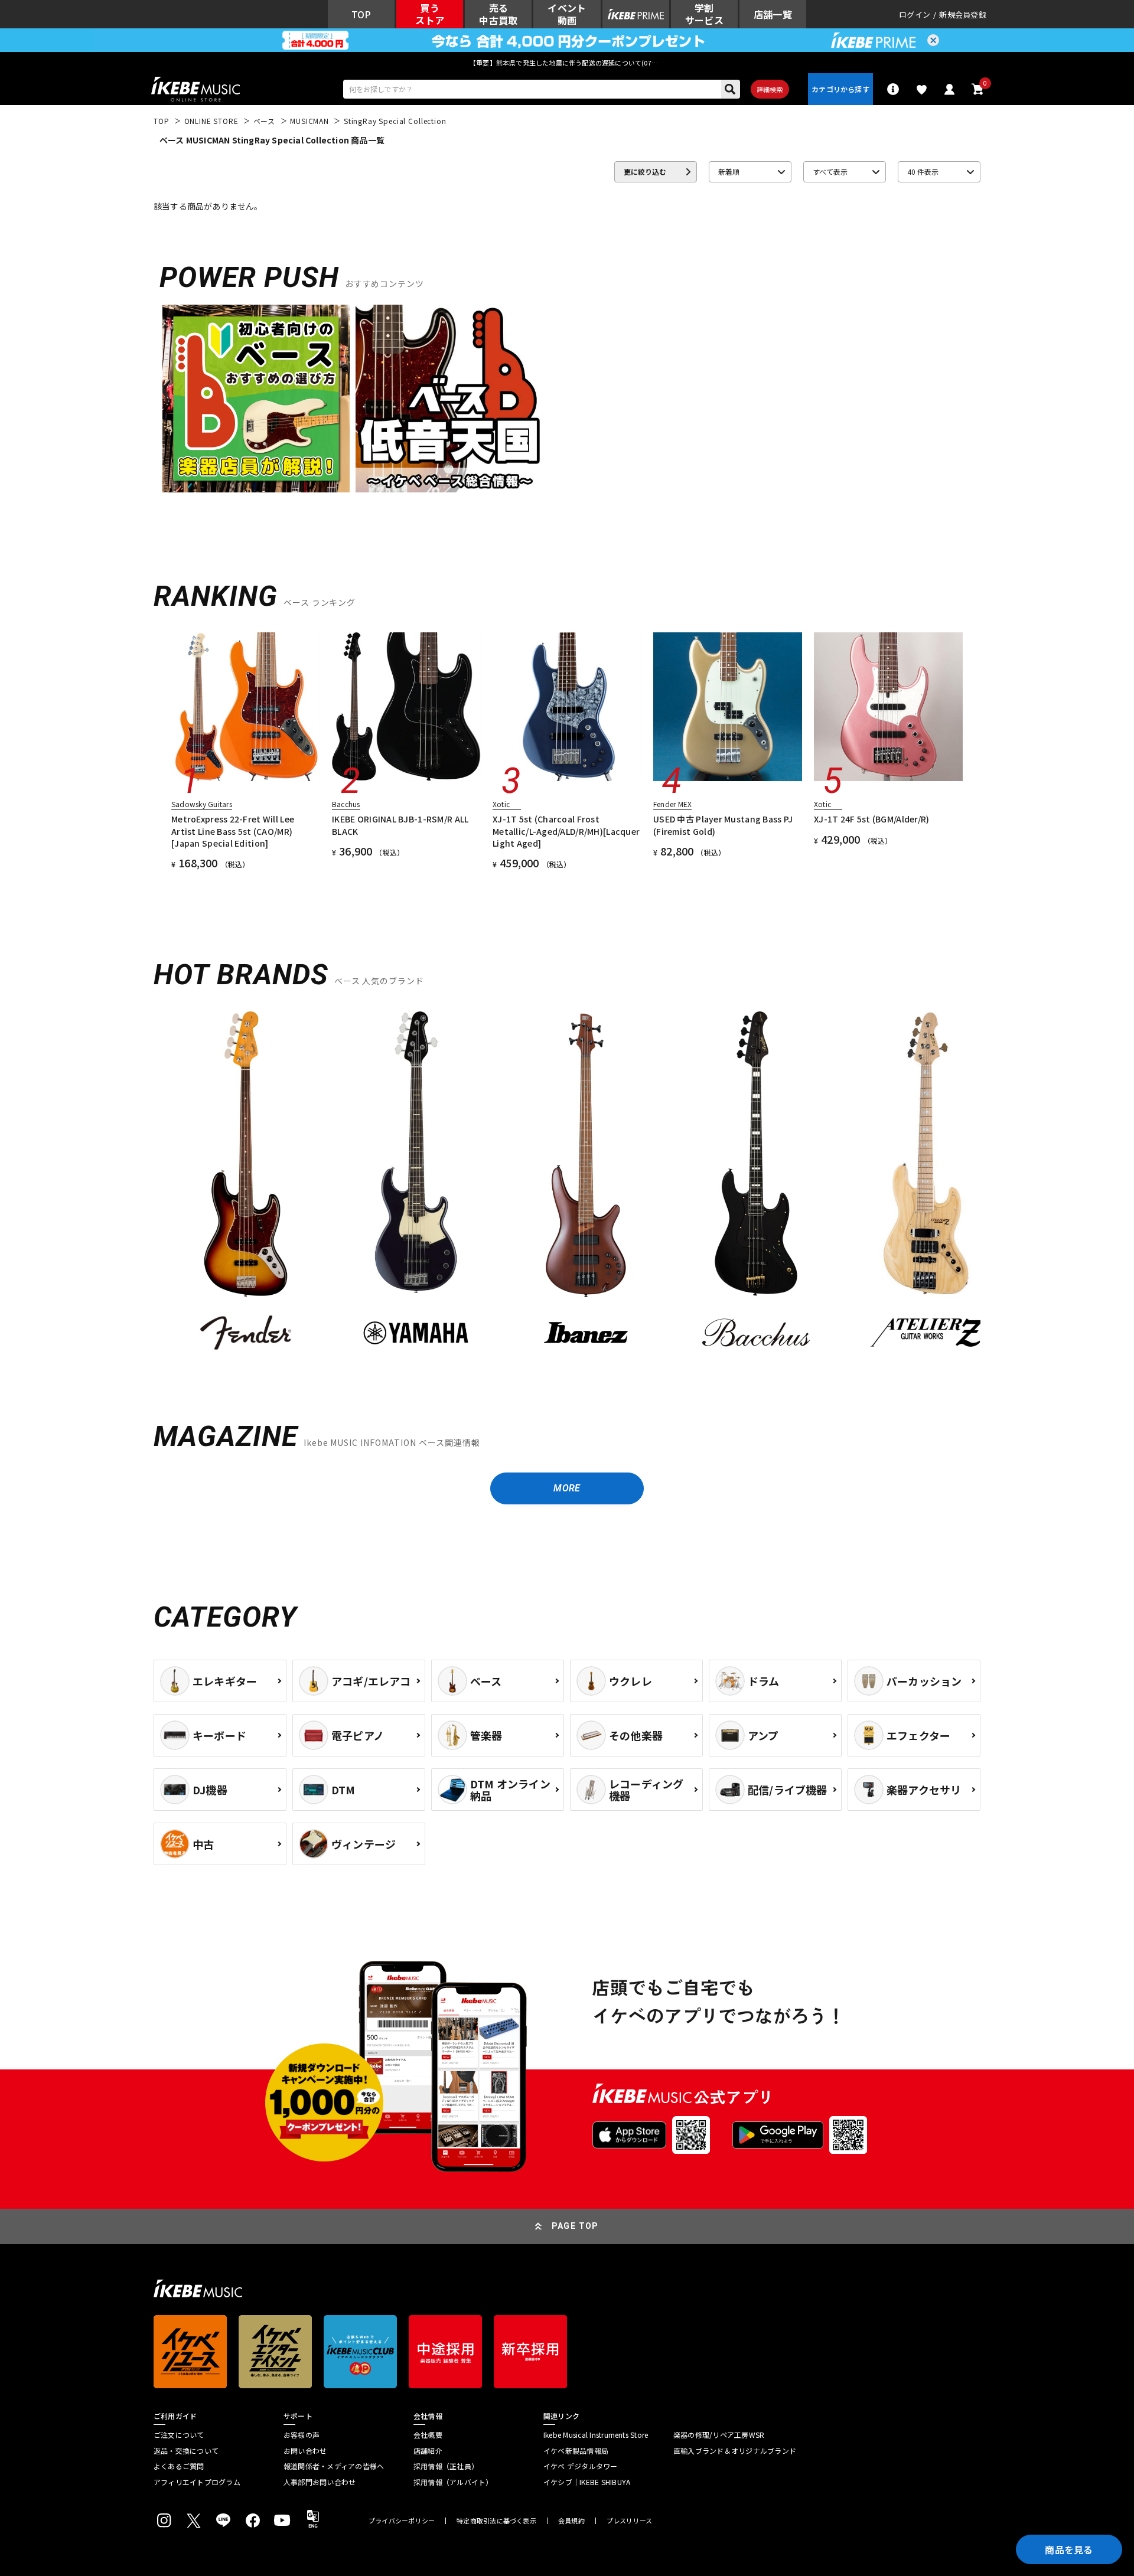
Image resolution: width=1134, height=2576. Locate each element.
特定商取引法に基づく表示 (496, 2521)
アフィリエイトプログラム (197, 2482)
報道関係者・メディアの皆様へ (334, 2466)
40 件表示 (923, 172)
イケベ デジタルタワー (581, 2466)
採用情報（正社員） (446, 2466)
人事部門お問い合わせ (320, 2482)
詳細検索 (770, 89)
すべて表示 (830, 172)
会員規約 (571, 2521)
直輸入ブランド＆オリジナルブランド (735, 2451)
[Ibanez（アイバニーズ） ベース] (586, 1184)
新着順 (729, 172)
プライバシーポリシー (402, 2521)
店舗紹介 (428, 2451)
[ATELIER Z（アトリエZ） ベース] (926, 1184)
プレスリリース (630, 2521)
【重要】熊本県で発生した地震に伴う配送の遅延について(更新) (567, 63)
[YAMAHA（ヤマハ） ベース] (416, 1184)
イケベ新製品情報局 (576, 2451)
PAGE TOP (575, 2226)
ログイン (915, 14)
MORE (567, 1488)
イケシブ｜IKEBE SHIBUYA (587, 2482)
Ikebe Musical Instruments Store (596, 2435)
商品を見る (1069, 2549)
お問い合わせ (305, 2451)
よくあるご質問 (179, 2466)
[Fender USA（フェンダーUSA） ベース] (246, 1184)
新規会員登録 (963, 14)
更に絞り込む (645, 172)
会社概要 (428, 2435)
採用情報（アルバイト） (453, 2482)
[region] (567, 1188)
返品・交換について (186, 2451)
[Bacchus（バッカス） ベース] (756, 1184)
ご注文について (179, 2435)
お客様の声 (302, 2435)
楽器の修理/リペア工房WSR (719, 2435)
